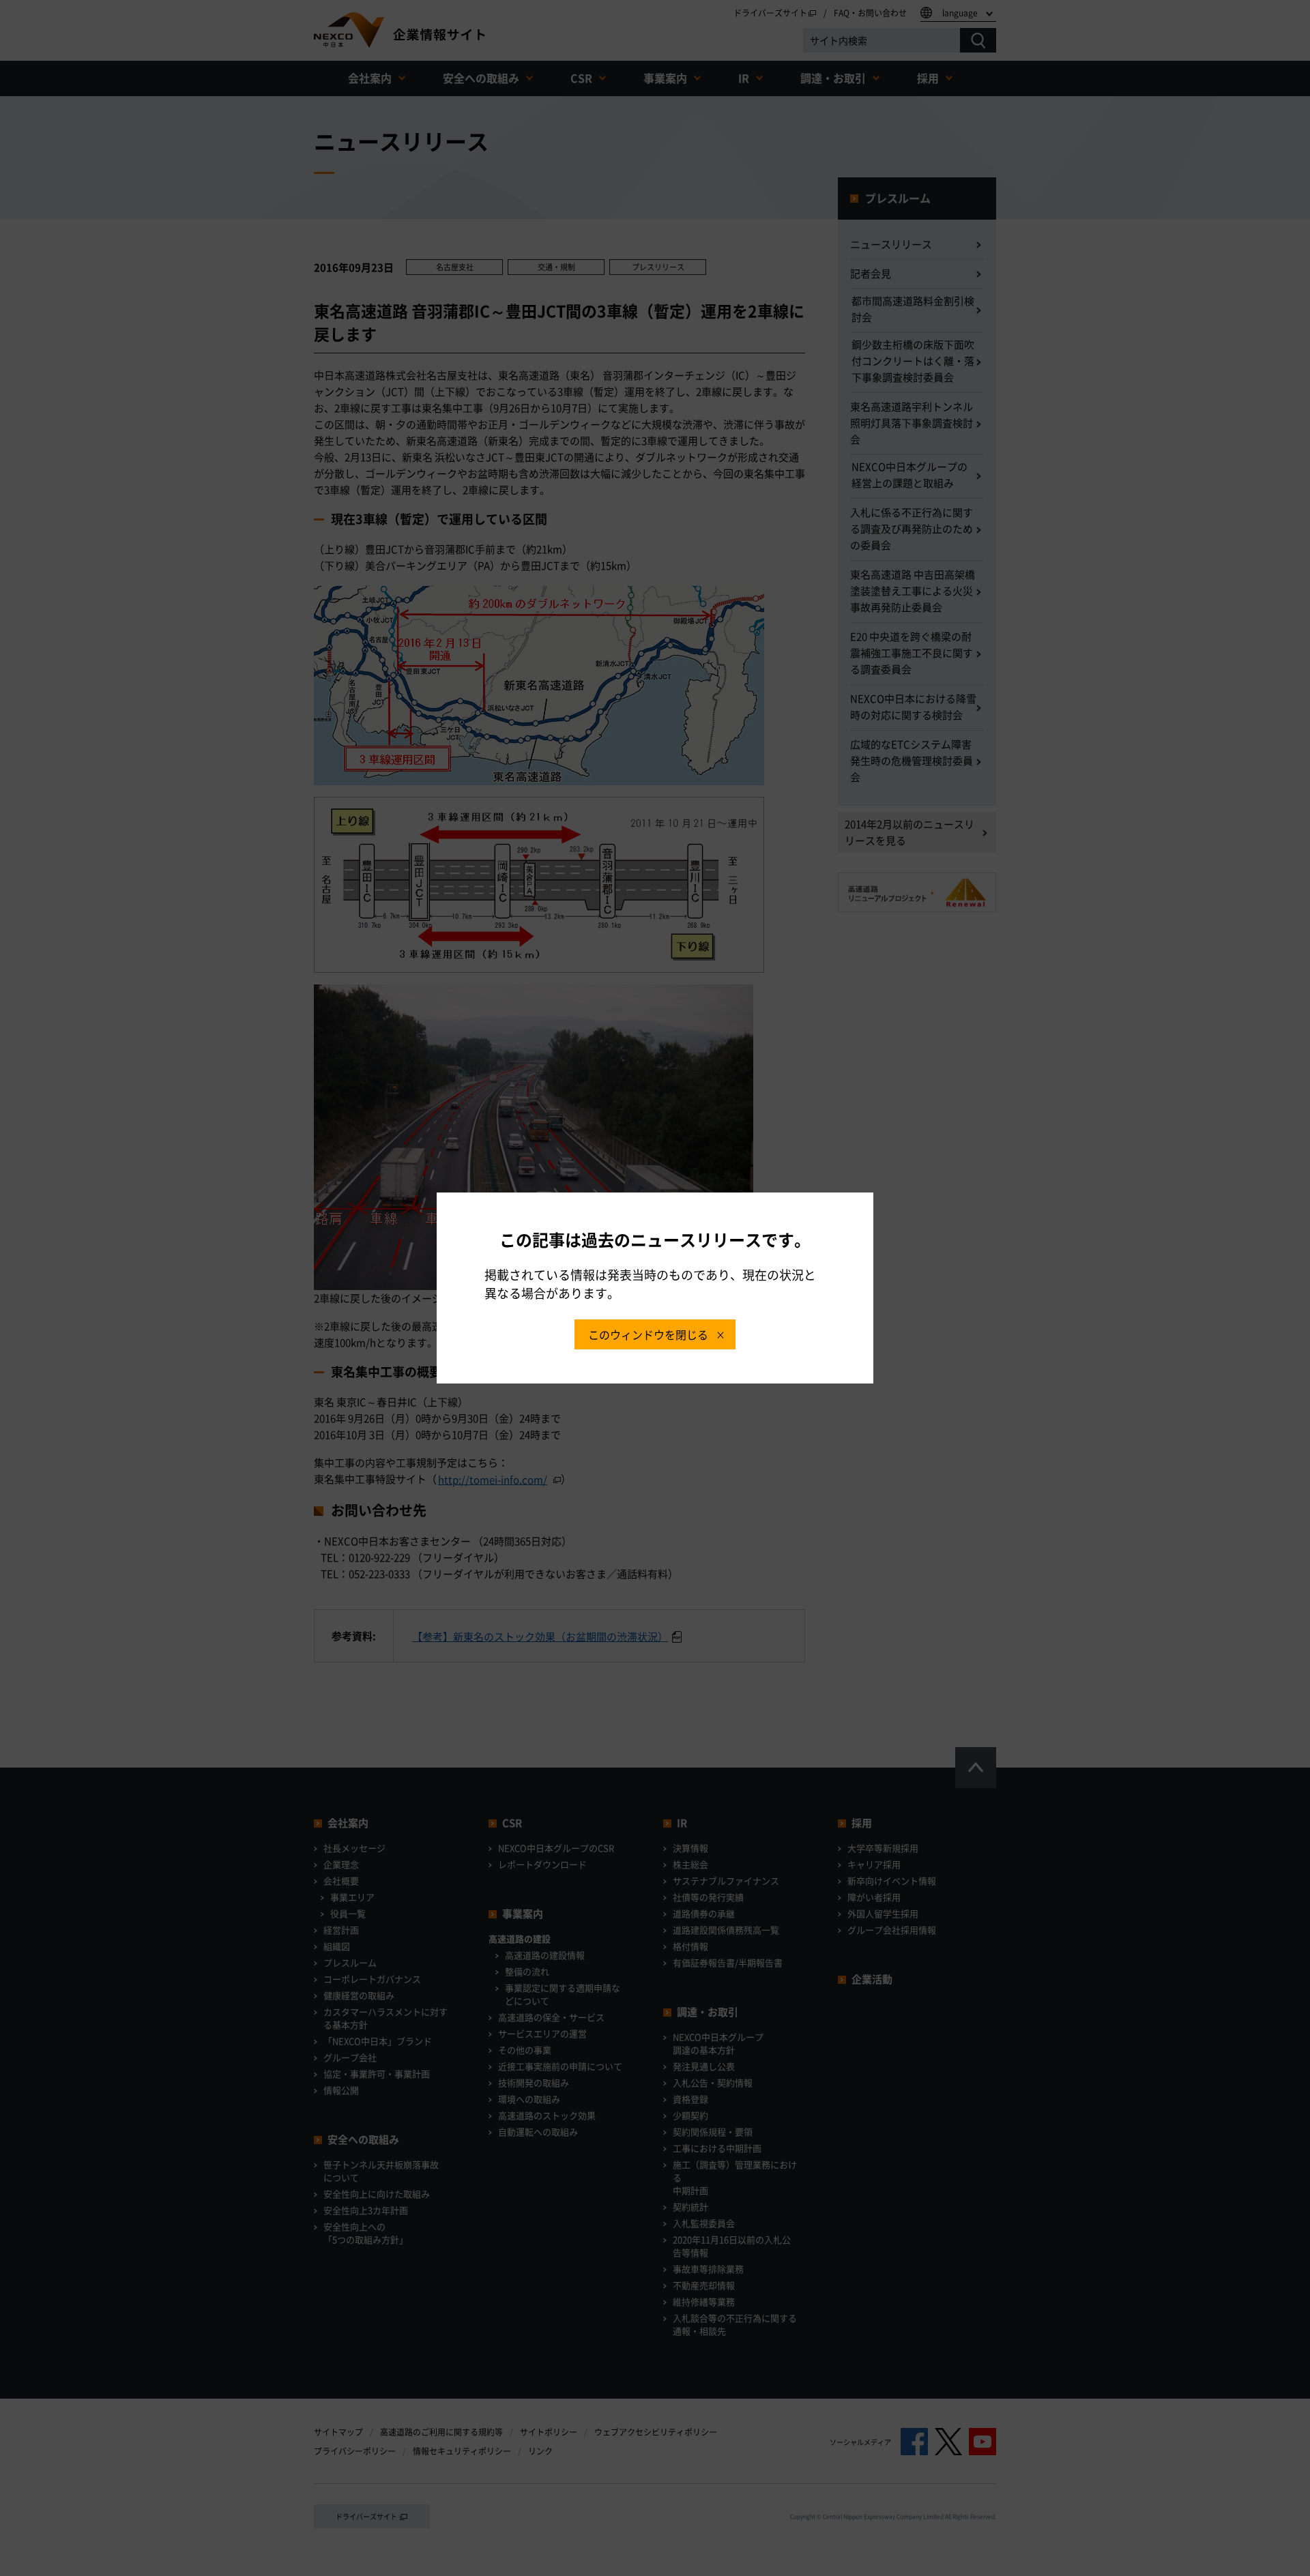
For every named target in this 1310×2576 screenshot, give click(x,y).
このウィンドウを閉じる (648, 1334)
